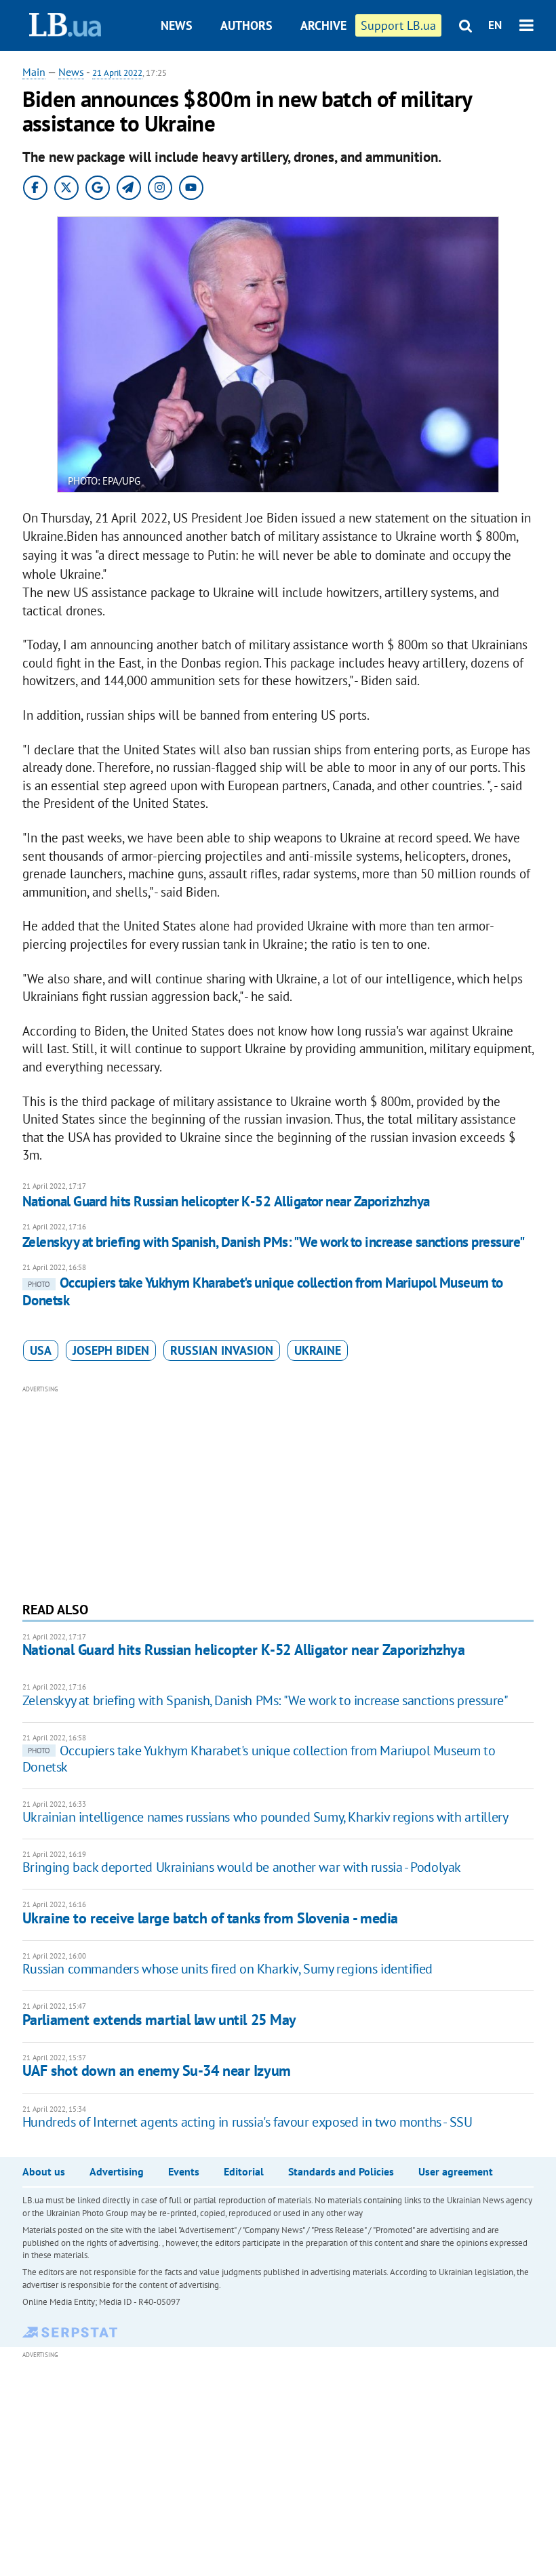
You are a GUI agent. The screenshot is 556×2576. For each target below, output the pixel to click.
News (177, 25)
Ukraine (318, 1350)
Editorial (244, 2171)
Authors (246, 25)
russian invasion (222, 1350)
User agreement (456, 2171)
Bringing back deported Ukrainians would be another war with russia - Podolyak (242, 1867)
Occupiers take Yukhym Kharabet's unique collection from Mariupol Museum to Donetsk (263, 1291)
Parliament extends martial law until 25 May (159, 2020)
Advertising (117, 2171)
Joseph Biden (111, 1350)
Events (184, 2171)
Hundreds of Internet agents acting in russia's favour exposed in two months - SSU (247, 2122)
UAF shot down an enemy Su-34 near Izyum (157, 2070)
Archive (323, 25)
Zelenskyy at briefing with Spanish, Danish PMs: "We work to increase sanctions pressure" (274, 1242)
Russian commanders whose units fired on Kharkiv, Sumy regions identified (227, 1969)
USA (41, 1350)
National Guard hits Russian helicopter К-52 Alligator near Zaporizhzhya (226, 1201)
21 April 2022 (117, 73)
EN (495, 25)
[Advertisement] (278, 1492)
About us (44, 2171)
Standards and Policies (341, 2171)
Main (34, 72)
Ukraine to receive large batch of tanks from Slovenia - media (210, 1918)
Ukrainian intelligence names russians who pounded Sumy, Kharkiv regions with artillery (265, 1817)
